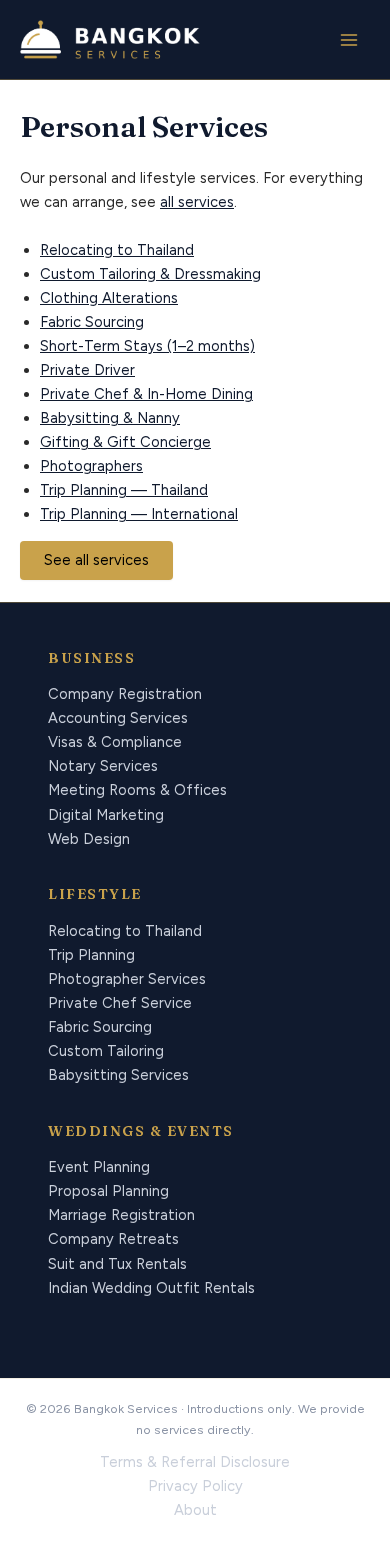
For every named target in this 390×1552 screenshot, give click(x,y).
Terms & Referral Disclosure (195, 1462)
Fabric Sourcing (92, 322)
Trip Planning (91, 955)
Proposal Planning (108, 1191)
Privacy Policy (195, 1486)
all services (197, 202)
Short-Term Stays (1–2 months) (147, 346)
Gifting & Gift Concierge (125, 442)
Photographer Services (127, 979)
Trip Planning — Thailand (124, 490)
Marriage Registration (121, 1215)
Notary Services (103, 766)
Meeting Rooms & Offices (137, 790)
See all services (96, 560)
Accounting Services (118, 718)
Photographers (91, 466)
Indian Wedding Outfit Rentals (151, 1288)
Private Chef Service (120, 1003)
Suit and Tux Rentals (117, 1264)
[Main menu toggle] (349, 40)
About (195, 1510)
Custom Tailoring (106, 1051)
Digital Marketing (106, 815)
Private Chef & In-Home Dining (146, 394)
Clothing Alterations (109, 298)
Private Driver (87, 370)
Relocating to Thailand (117, 250)
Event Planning (99, 1167)
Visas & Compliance (115, 742)
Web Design (89, 839)
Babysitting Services (118, 1075)
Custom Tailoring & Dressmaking (150, 274)
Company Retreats (113, 1239)
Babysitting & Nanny (110, 418)
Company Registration (125, 694)
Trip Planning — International (139, 514)
